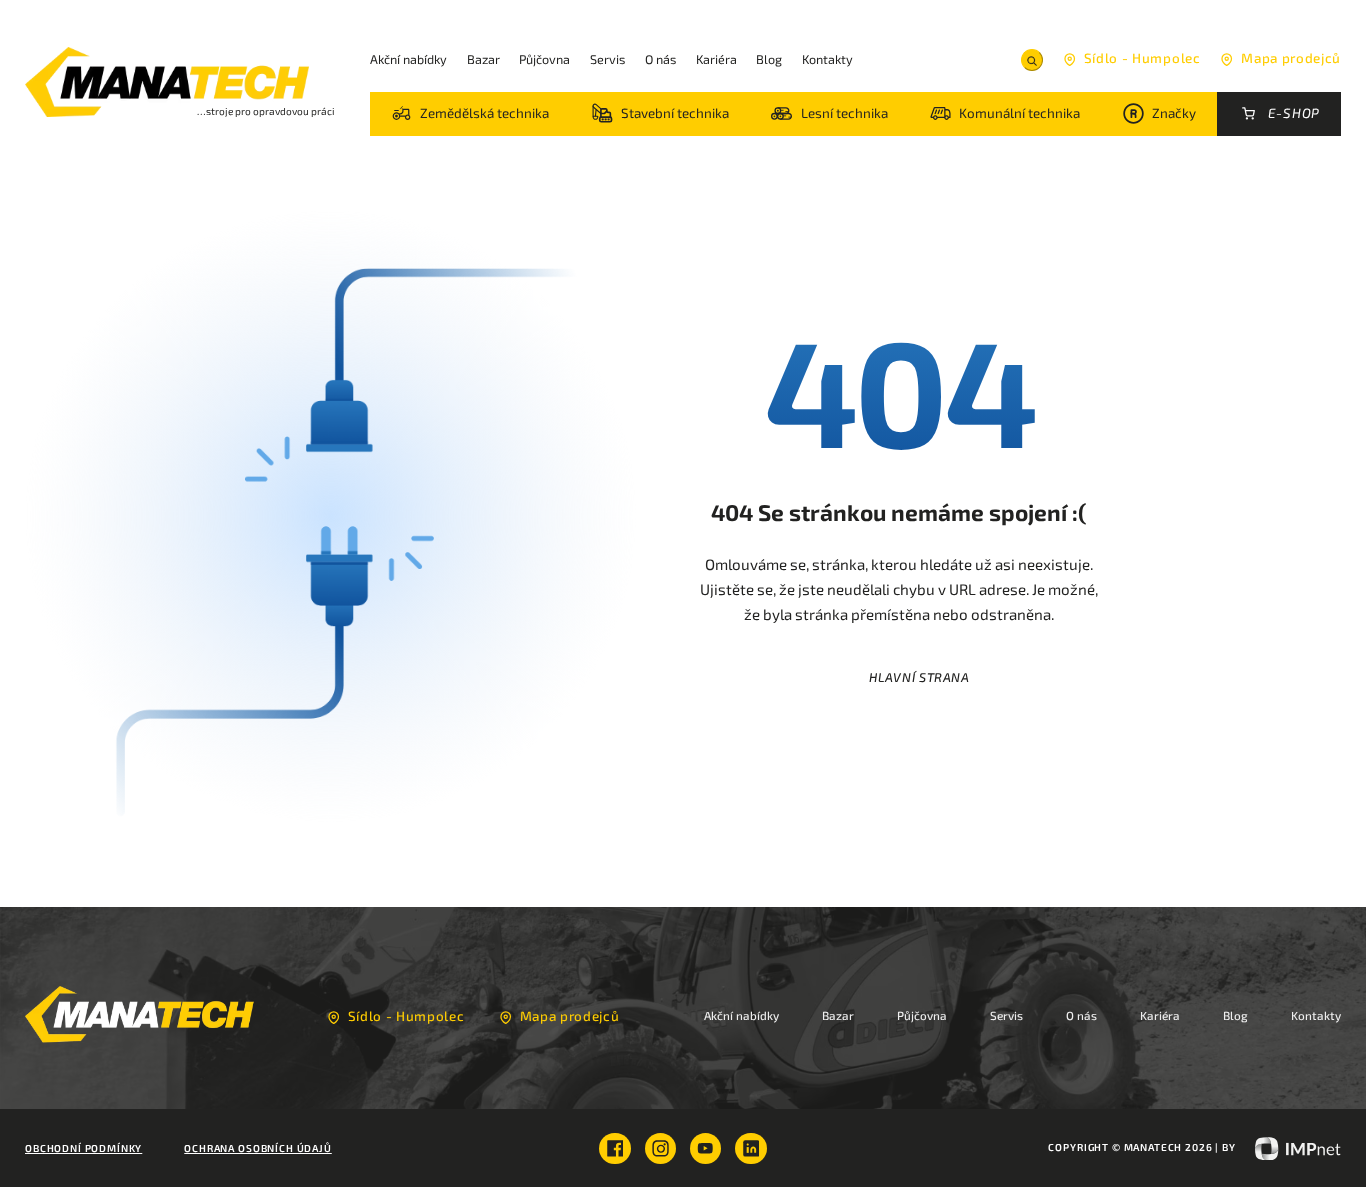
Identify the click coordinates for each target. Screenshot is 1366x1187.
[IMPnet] (1290, 1147)
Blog (769, 59)
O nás (660, 59)
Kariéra (716, 59)
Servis (607, 59)
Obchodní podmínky (83, 1148)
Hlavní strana (919, 677)
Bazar (483, 59)
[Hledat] (1032, 60)
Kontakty (827, 59)
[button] (470, 114)
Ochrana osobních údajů (257, 1148)
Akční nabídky (408, 59)
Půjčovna (544, 59)
